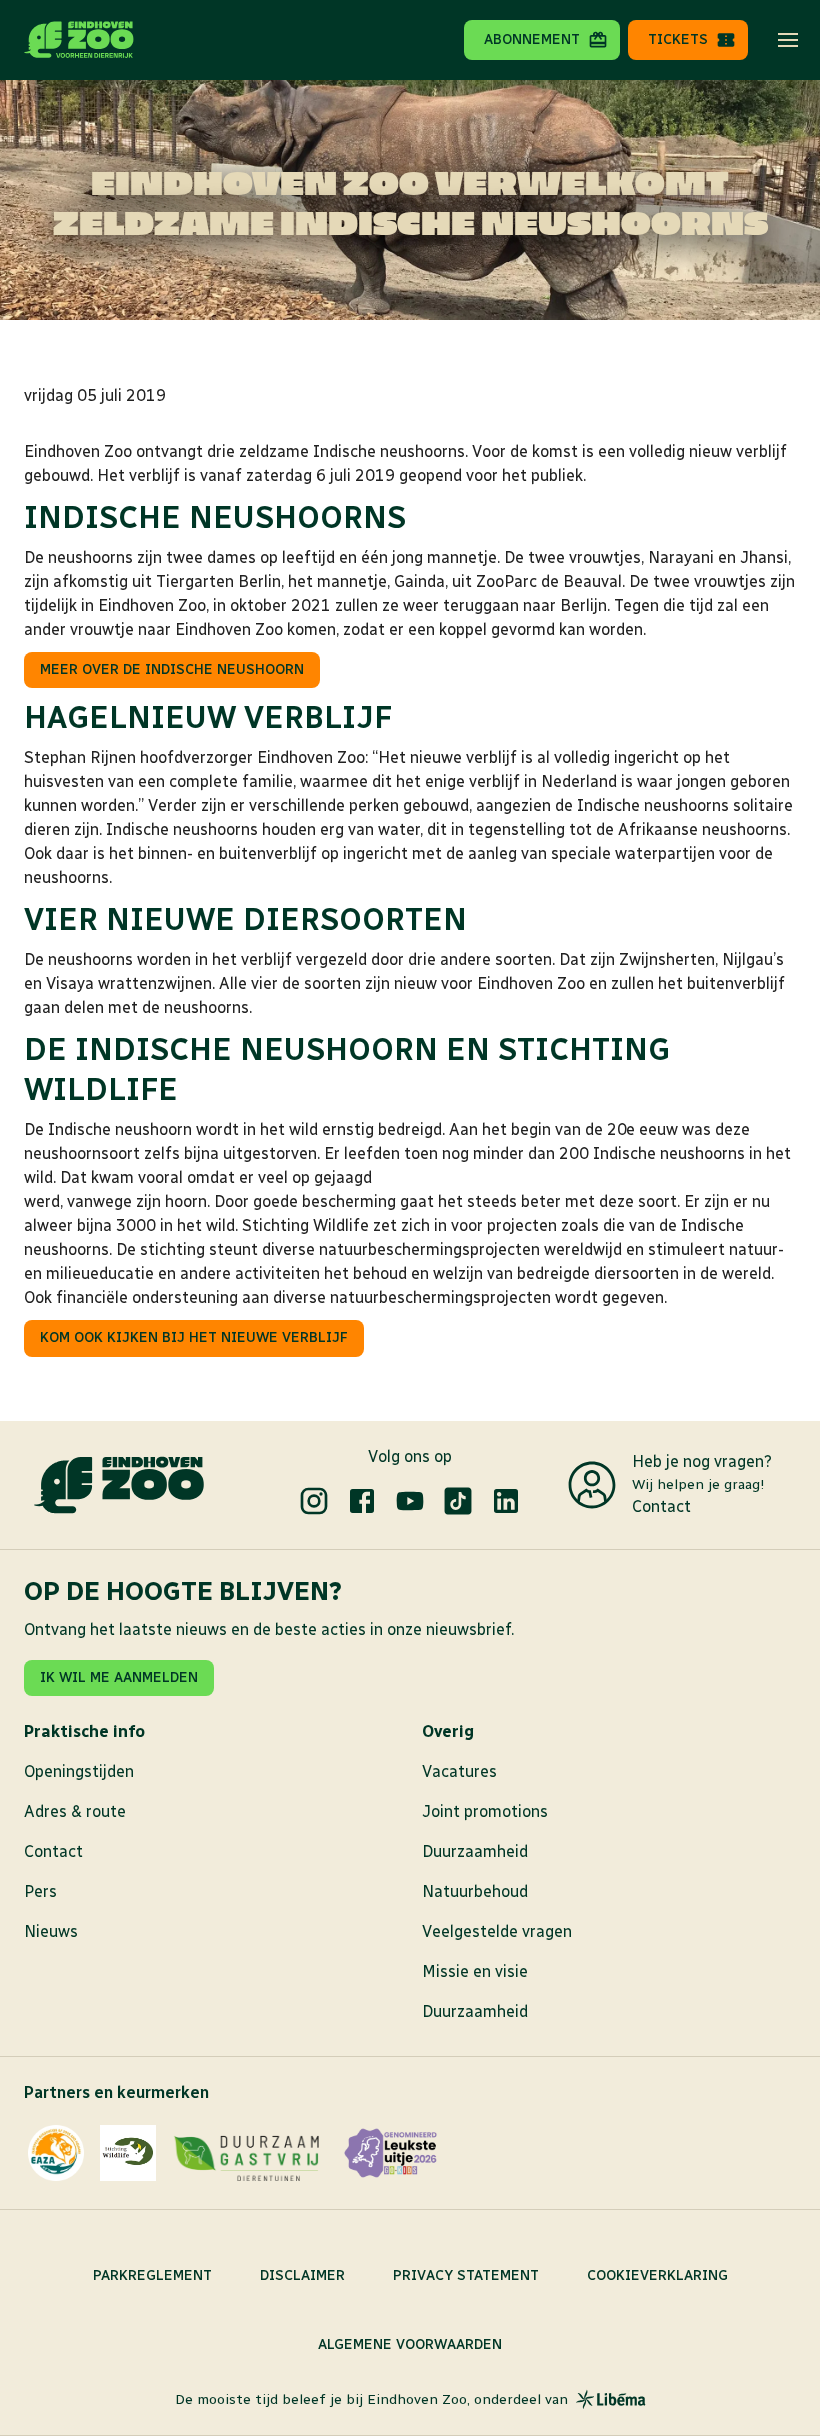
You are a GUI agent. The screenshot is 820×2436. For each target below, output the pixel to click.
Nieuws (51, 1931)
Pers (40, 1891)
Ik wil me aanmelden (119, 1677)
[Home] (79, 40)
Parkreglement (152, 2275)
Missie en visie (475, 1971)
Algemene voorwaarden (410, 2344)
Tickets (678, 39)
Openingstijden (79, 1771)
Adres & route (75, 1811)
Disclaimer (302, 2275)
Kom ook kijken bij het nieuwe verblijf (194, 1337)
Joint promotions (485, 1811)
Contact (661, 1506)
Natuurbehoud (475, 1891)
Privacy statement (466, 2275)
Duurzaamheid (475, 1851)
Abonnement (532, 39)
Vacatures (459, 1771)
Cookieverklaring (657, 2275)
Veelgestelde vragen (497, 1931)
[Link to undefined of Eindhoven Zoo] (314, 1501)
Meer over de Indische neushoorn (172, 669)
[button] (788, 40)
